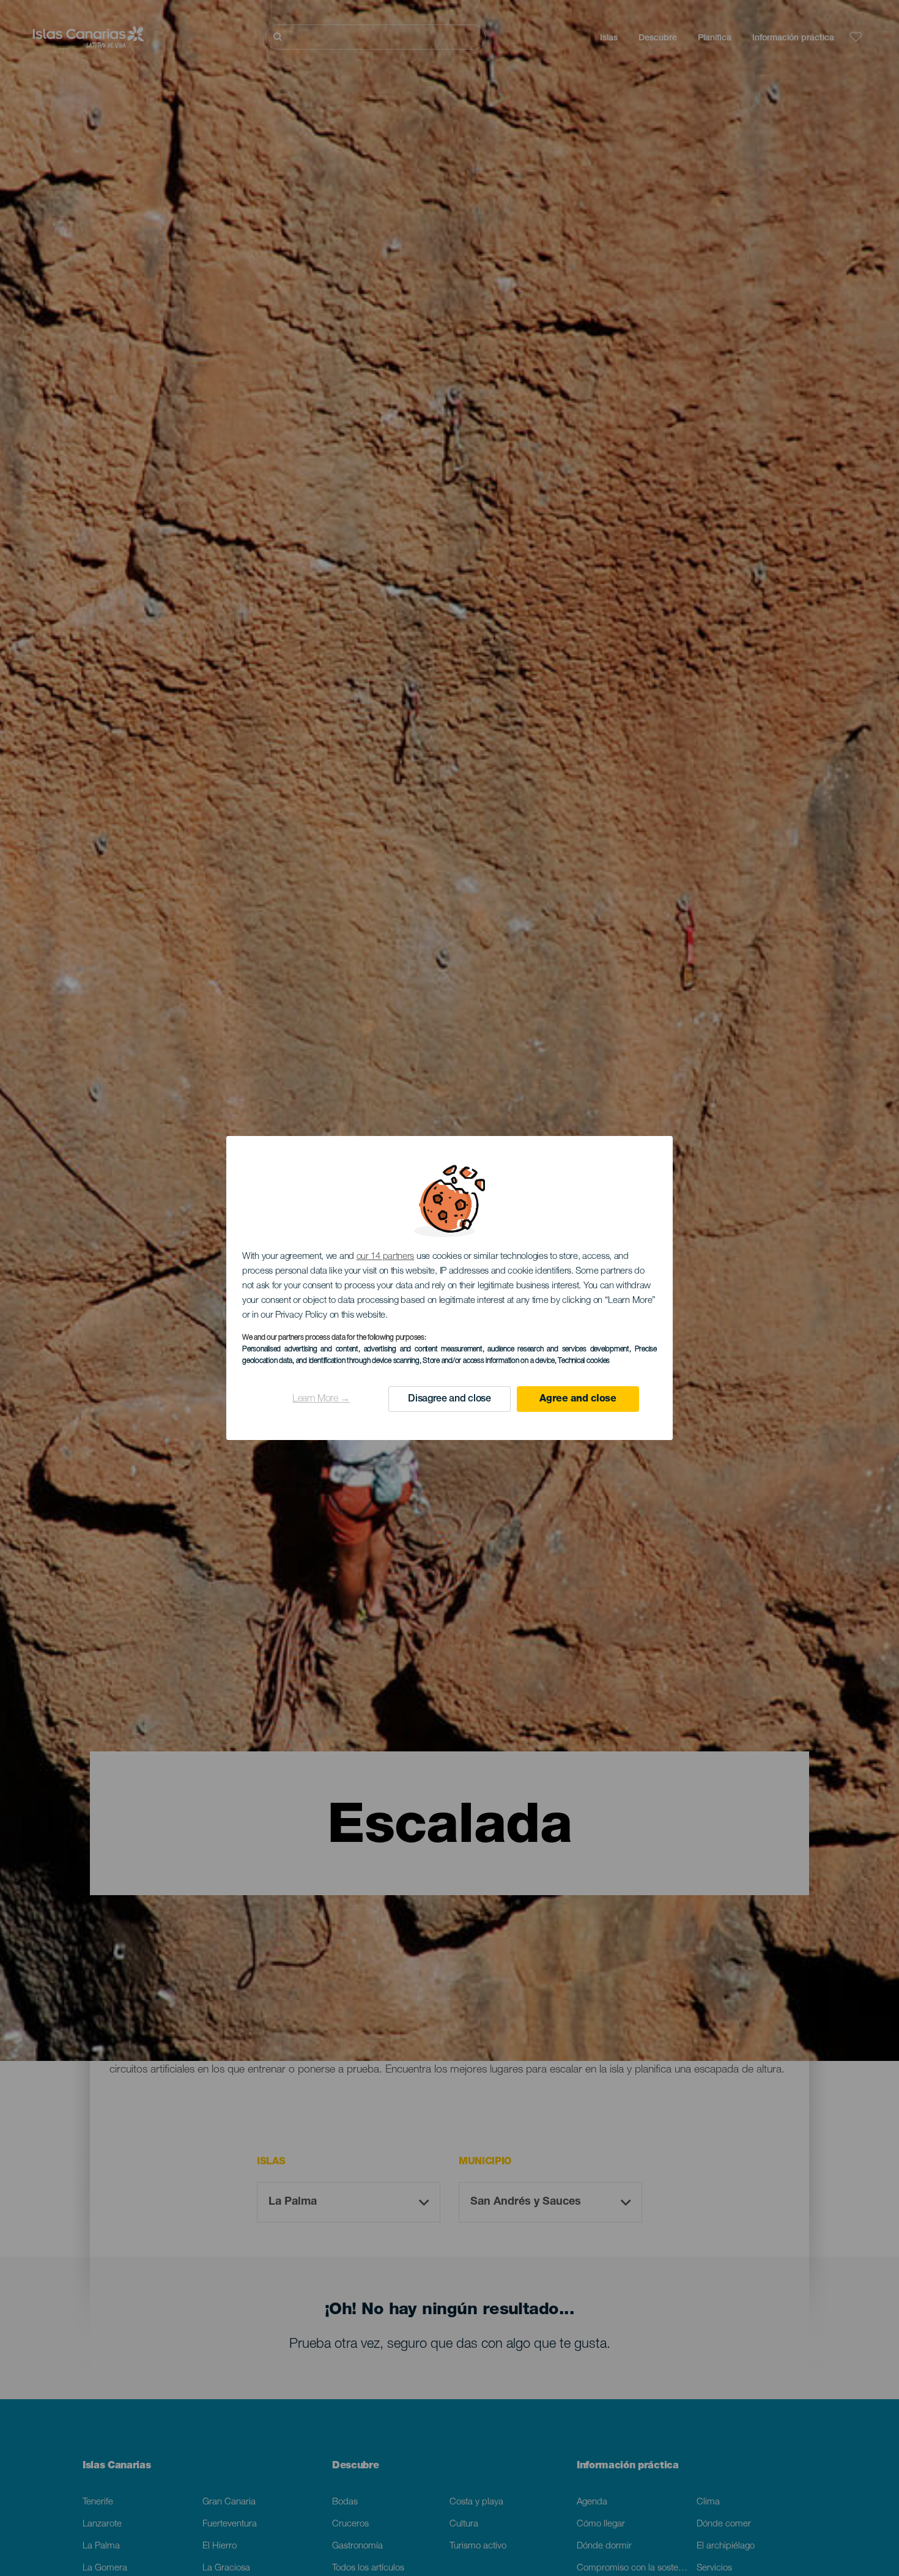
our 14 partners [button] (386, 1257)
